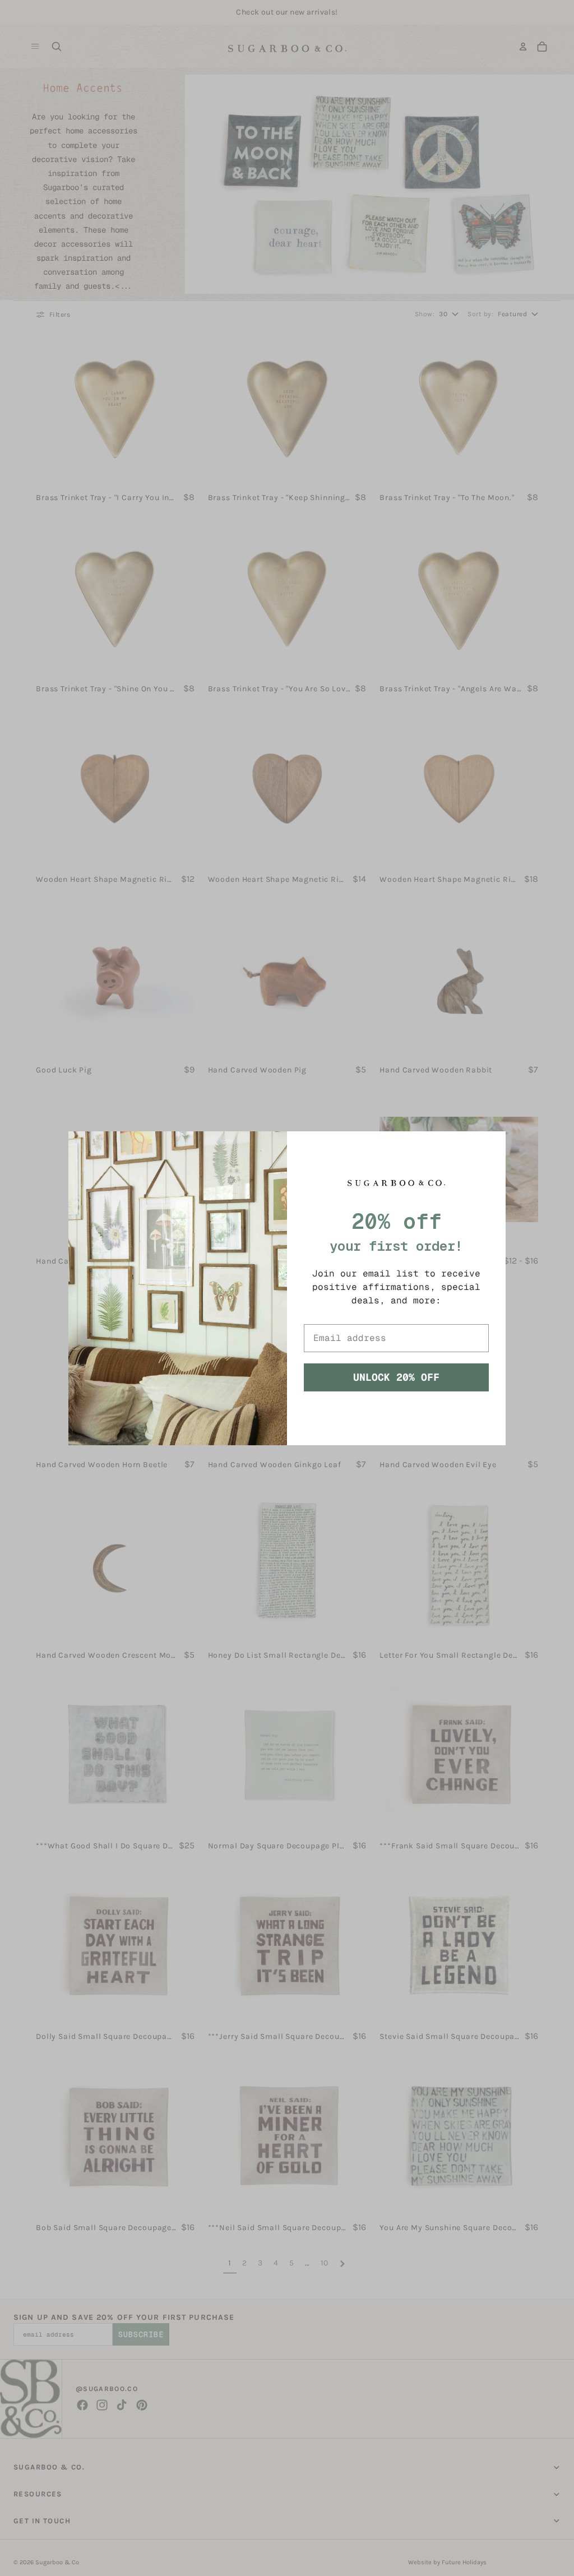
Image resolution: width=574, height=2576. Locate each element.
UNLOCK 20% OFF (396, 1377)
